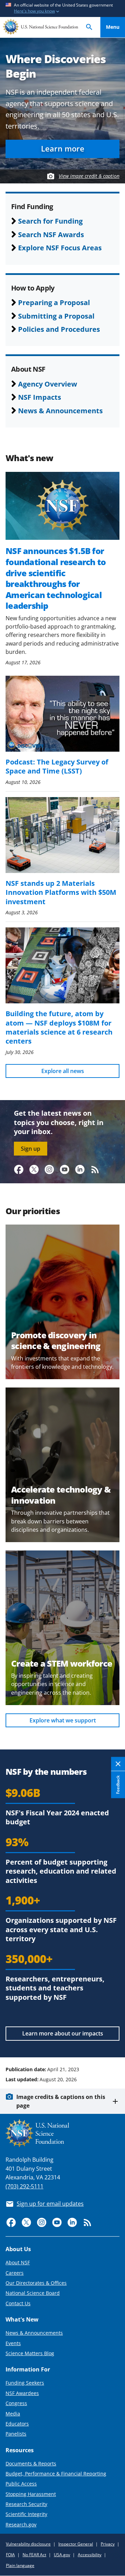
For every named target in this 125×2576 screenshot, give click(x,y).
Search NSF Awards (51, 234)
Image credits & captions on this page (61, 2101)
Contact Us (18, 2303)
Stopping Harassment (31, 2494)
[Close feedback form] (118, 1764)
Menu (113, 27)
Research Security (26, 2504)
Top (113, 2043)
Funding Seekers (25, 2383)
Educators (17, 2424)
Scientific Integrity (26, 2514)
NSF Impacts (40, 397)
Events (13, 2343)
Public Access (21, 2484)
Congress (16, 2403)
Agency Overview (48, 384)
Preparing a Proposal (54, 302)
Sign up (31, 1149)
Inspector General (76, 2544)
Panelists (16, 2434)
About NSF (18, 2262)
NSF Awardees (22, 2393)
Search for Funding (50, 221)
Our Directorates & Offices (36, 2283)
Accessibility (90, 2555)
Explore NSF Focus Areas (60, 248)
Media (13, 2414)
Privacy (108, 2544)
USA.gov (62, 2555)
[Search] (89, 27)
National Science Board (33, 2293)
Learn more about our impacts (63, 2033)
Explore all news (63, 1071)
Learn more (63, 149)
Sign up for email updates (50, 2204)
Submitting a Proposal (56, 316)
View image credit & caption (89, 176)
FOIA (10, 2555)
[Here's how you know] (62, 8)
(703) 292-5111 (24, 2186)
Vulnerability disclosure (28, 2544)
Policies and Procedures (59, 329)
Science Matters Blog (30, 2353)
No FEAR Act (34, 2555)
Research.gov (21, 2525)
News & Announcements (60, 410)
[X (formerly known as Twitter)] (34, 1169)
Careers (15, 2273)
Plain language (20, 2565)
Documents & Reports (31, 2463)
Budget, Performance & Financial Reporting (56, 2474)
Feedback (118, 1784)
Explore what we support (63, 1720)
